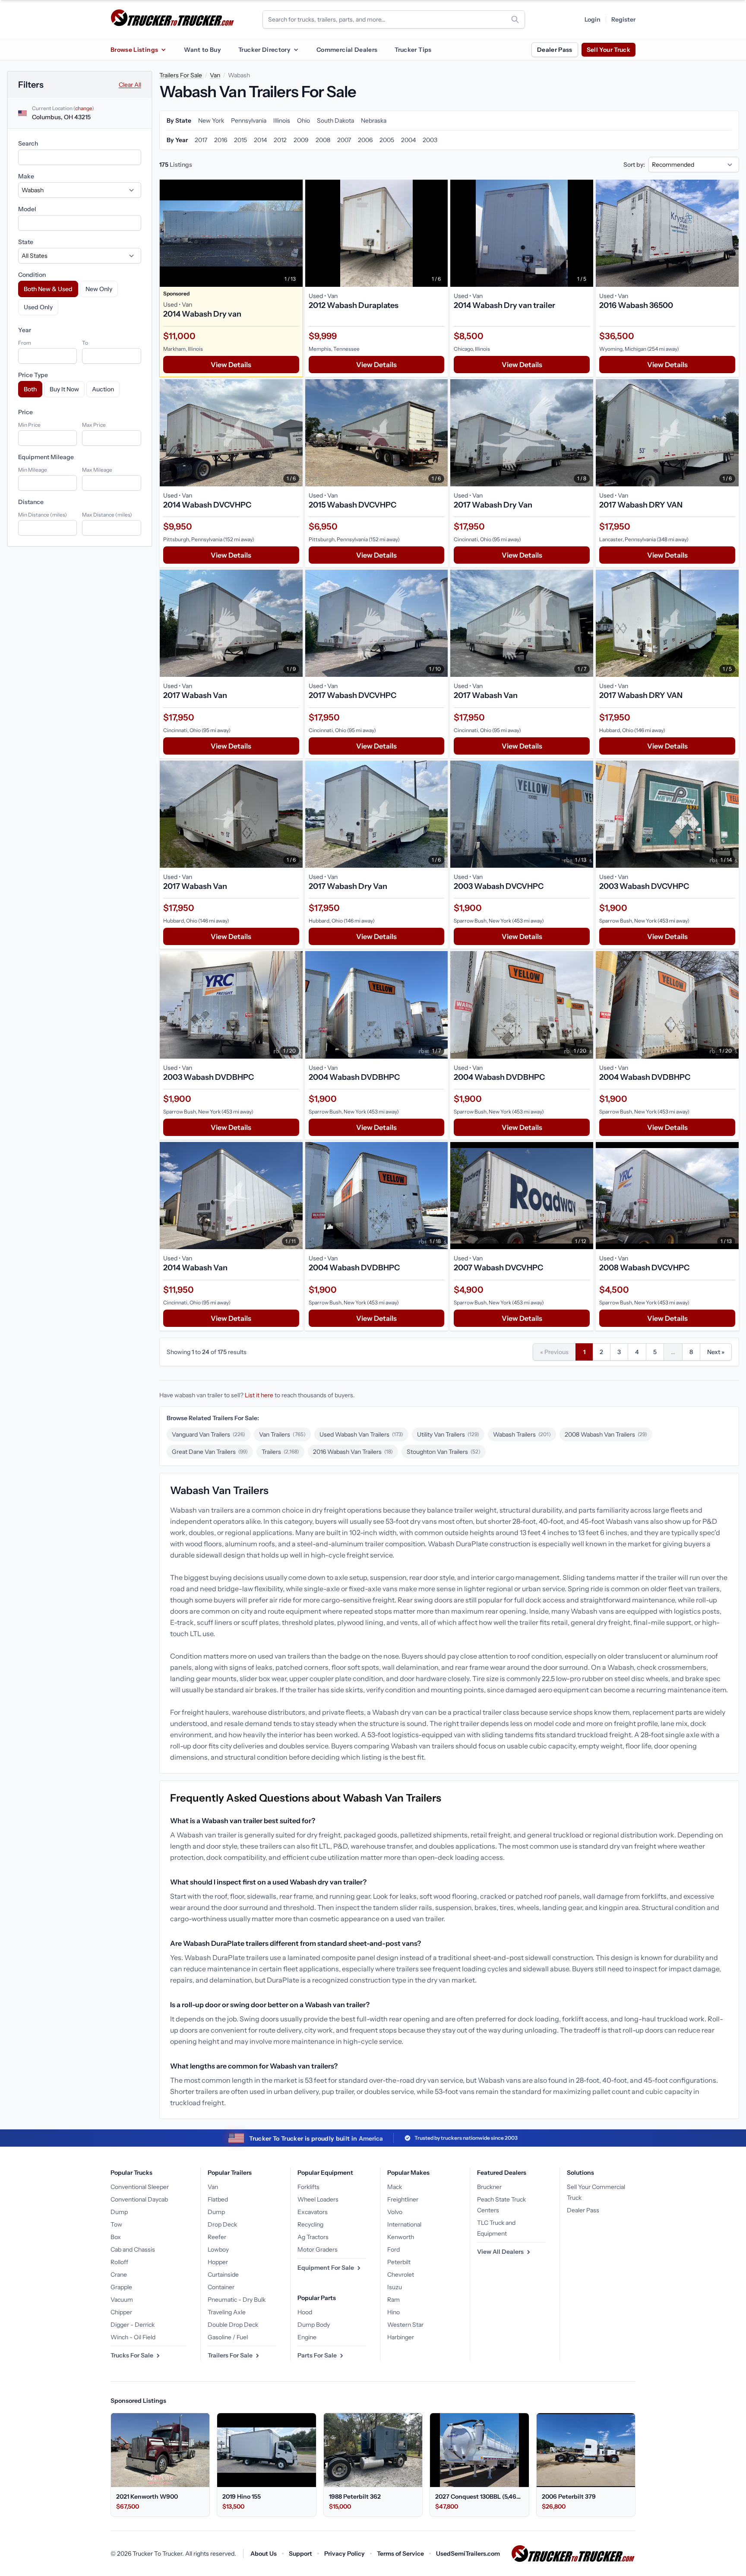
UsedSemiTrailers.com (468, 2554)
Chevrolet (401, 2275)
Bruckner (489, 2187)
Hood (305, 2312)
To (85, 343)
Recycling (310, 2224)
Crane (119, 2275)
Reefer (217, 2237)
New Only (99, 289)
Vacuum (122, 2300)
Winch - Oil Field (133, 2337)
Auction (103, 389)
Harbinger (401, 2337)
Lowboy (218, 2249)
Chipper (121, 2312)
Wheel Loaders (318, 2199)
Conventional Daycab (139, 2199)
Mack (395, 2187)
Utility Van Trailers (448, 1434)
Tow (116, 2224)
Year (25, 330)
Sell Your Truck (608, 50)
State (26, 242)
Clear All (130, 85)
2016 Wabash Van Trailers (353, 1452)
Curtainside (223, 2275)
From (25, 343)
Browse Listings (134, 50)
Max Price (94, 425)
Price (25, 412)
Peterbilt (399, 2262)
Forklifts (308, 2187)
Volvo (395, 2212)
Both (30, 389)
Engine (307, 2337)
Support (300, 2554)
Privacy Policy (345, 2554)
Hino (394, 2312)
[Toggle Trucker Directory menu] (296, 50)
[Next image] (294, 233)
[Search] (515, 19)
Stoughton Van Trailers (444, 1452)
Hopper (218, 2262)
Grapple (121, 2287)
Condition (32, 275)
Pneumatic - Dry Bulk (237, 2300)
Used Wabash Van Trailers (361, 1434)
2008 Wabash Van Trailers (606, 1434)
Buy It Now (64, 389)
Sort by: (634, 165)
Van (215, 75)
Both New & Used (48, 289)
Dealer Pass (555, 50)
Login (593, 19)
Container (221, 2287)
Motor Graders (318, 2249)
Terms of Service (400, 2554)
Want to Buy (202, 50)
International (404, 2224)
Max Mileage (97, 470)
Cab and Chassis (133, 2249)
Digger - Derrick (133, 2325)
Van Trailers (282, 1434)
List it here (259, 1395)
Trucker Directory (264, 50)
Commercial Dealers (347, 50)
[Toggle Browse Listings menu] (163, 50)
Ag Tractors (313, 2237)
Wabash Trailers (522, 1434)
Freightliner (403, 2199)
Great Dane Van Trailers (210, 1452)
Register (623, 19)
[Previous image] (168, 233)
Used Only (38, 307)
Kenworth (401, 2237)
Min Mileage (33, 470)
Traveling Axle (227, 2312)
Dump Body (314, 2325)
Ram (394, 2300)
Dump (119, 2212)
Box (116, 2237)
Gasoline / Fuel (228, 2337)
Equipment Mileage (46, 457)
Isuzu (395, 2287)
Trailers (280, 1452)
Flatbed (218, 2199)
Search (28, 143)
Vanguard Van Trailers (209, 1434)
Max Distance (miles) (107, 515)
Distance (31, 502)
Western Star (405, 2325)
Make (26, 176)
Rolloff (119, 2262)
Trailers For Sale (181, 75)
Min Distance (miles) (43, 515)
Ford (394, 2249)
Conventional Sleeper (140, 2187)
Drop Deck (222, 2224)
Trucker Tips (413, 50)
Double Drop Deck (233, 2325)
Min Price (29, 425)
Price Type (33, 375)
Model (27, 209)
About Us (264, 2554)
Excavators (313, 2212)
